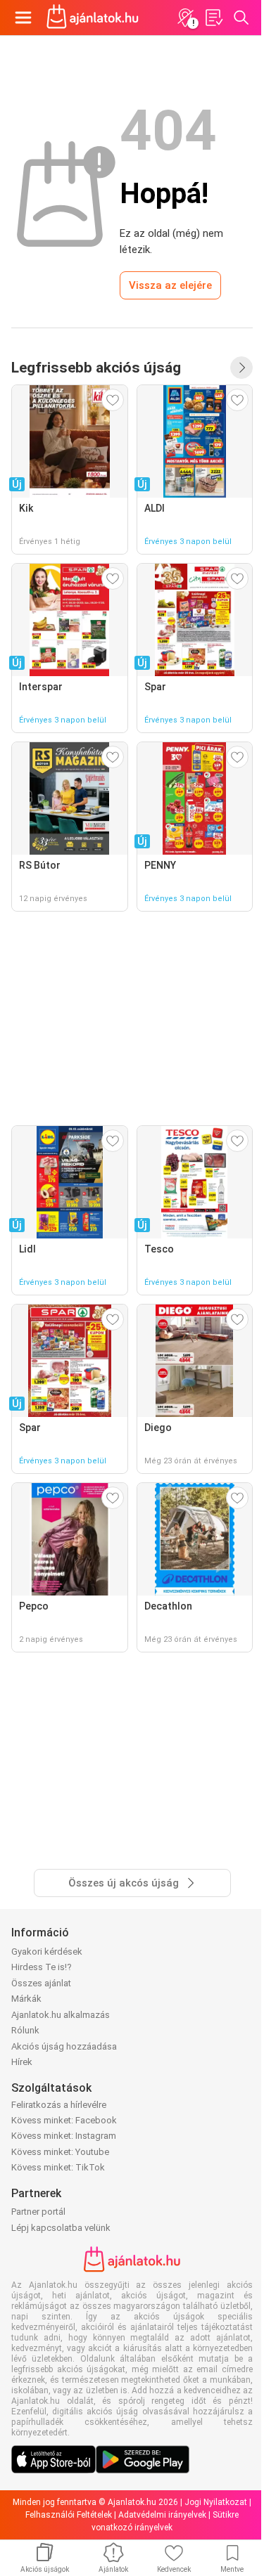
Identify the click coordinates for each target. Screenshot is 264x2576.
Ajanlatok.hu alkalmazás (61, 2015)
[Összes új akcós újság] (241, 368)
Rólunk (25, 2030)
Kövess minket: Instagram (64, 2136)
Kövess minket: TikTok (58, 2167)
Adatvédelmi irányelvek (162, 2515)
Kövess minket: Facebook (64, 2120)
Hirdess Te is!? (42, 1967)
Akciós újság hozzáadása (64, 2046)
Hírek (22, 2062)
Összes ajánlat (41, 1983)
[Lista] (213, 18)
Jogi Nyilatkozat (216, 2502)
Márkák (26, 1999)
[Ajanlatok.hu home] (93, 18)
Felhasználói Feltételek (69, 2515)
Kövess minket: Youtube (60, 2152)
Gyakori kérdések (47, 1952)
